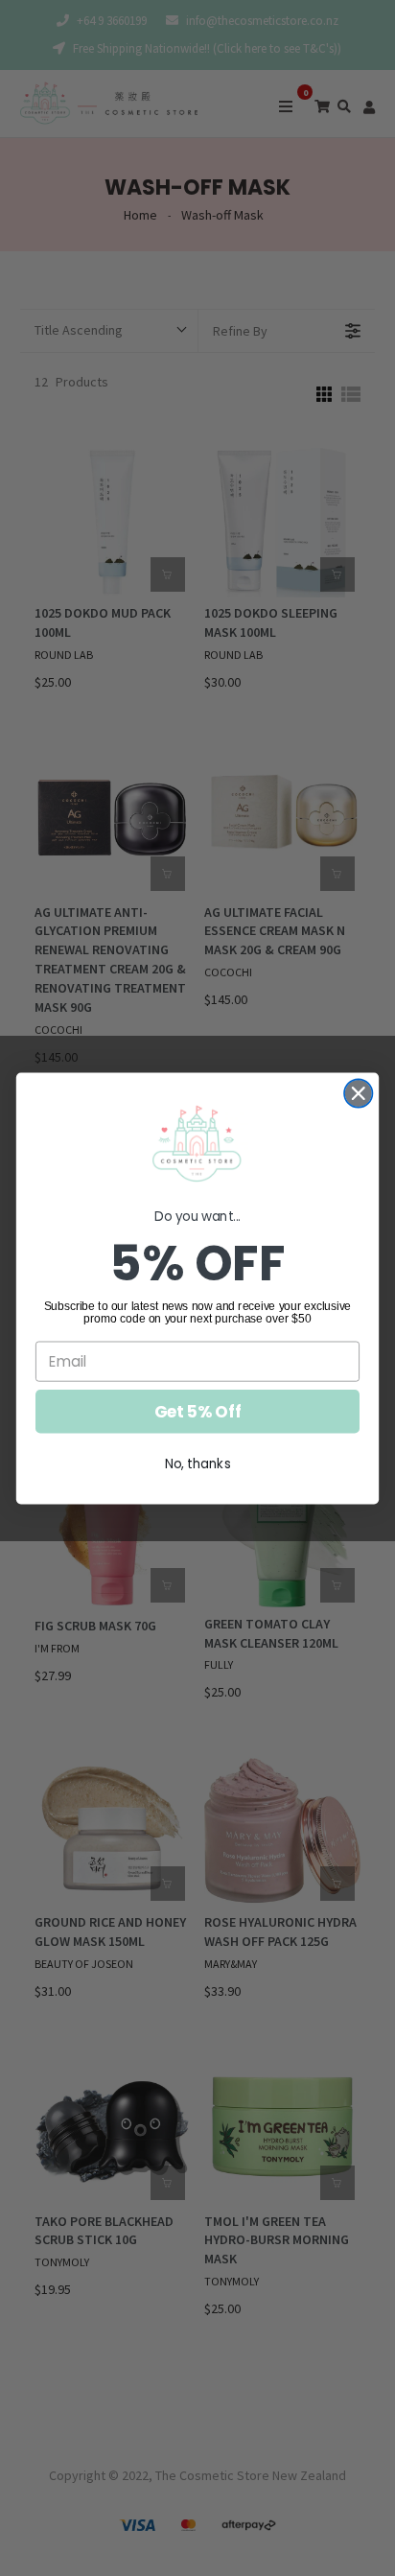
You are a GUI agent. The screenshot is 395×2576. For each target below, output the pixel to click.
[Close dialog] (358, 1093)
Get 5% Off (198, 1411)
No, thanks (198, 1463)
